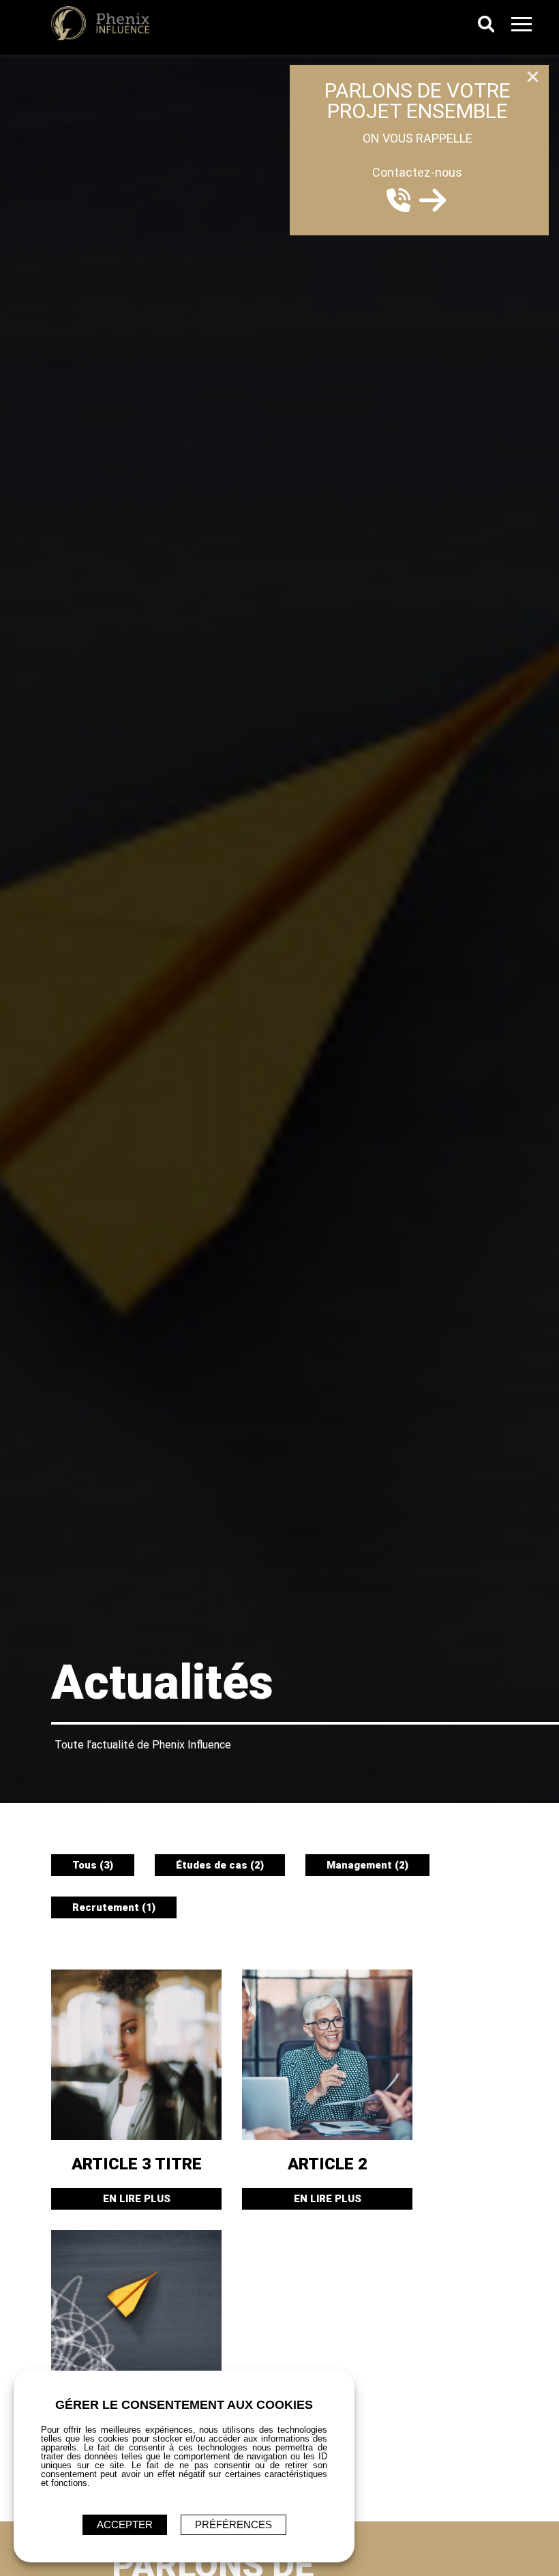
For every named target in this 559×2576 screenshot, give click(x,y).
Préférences (233, 2524)
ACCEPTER (125, 2524)
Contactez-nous (417, 172)
